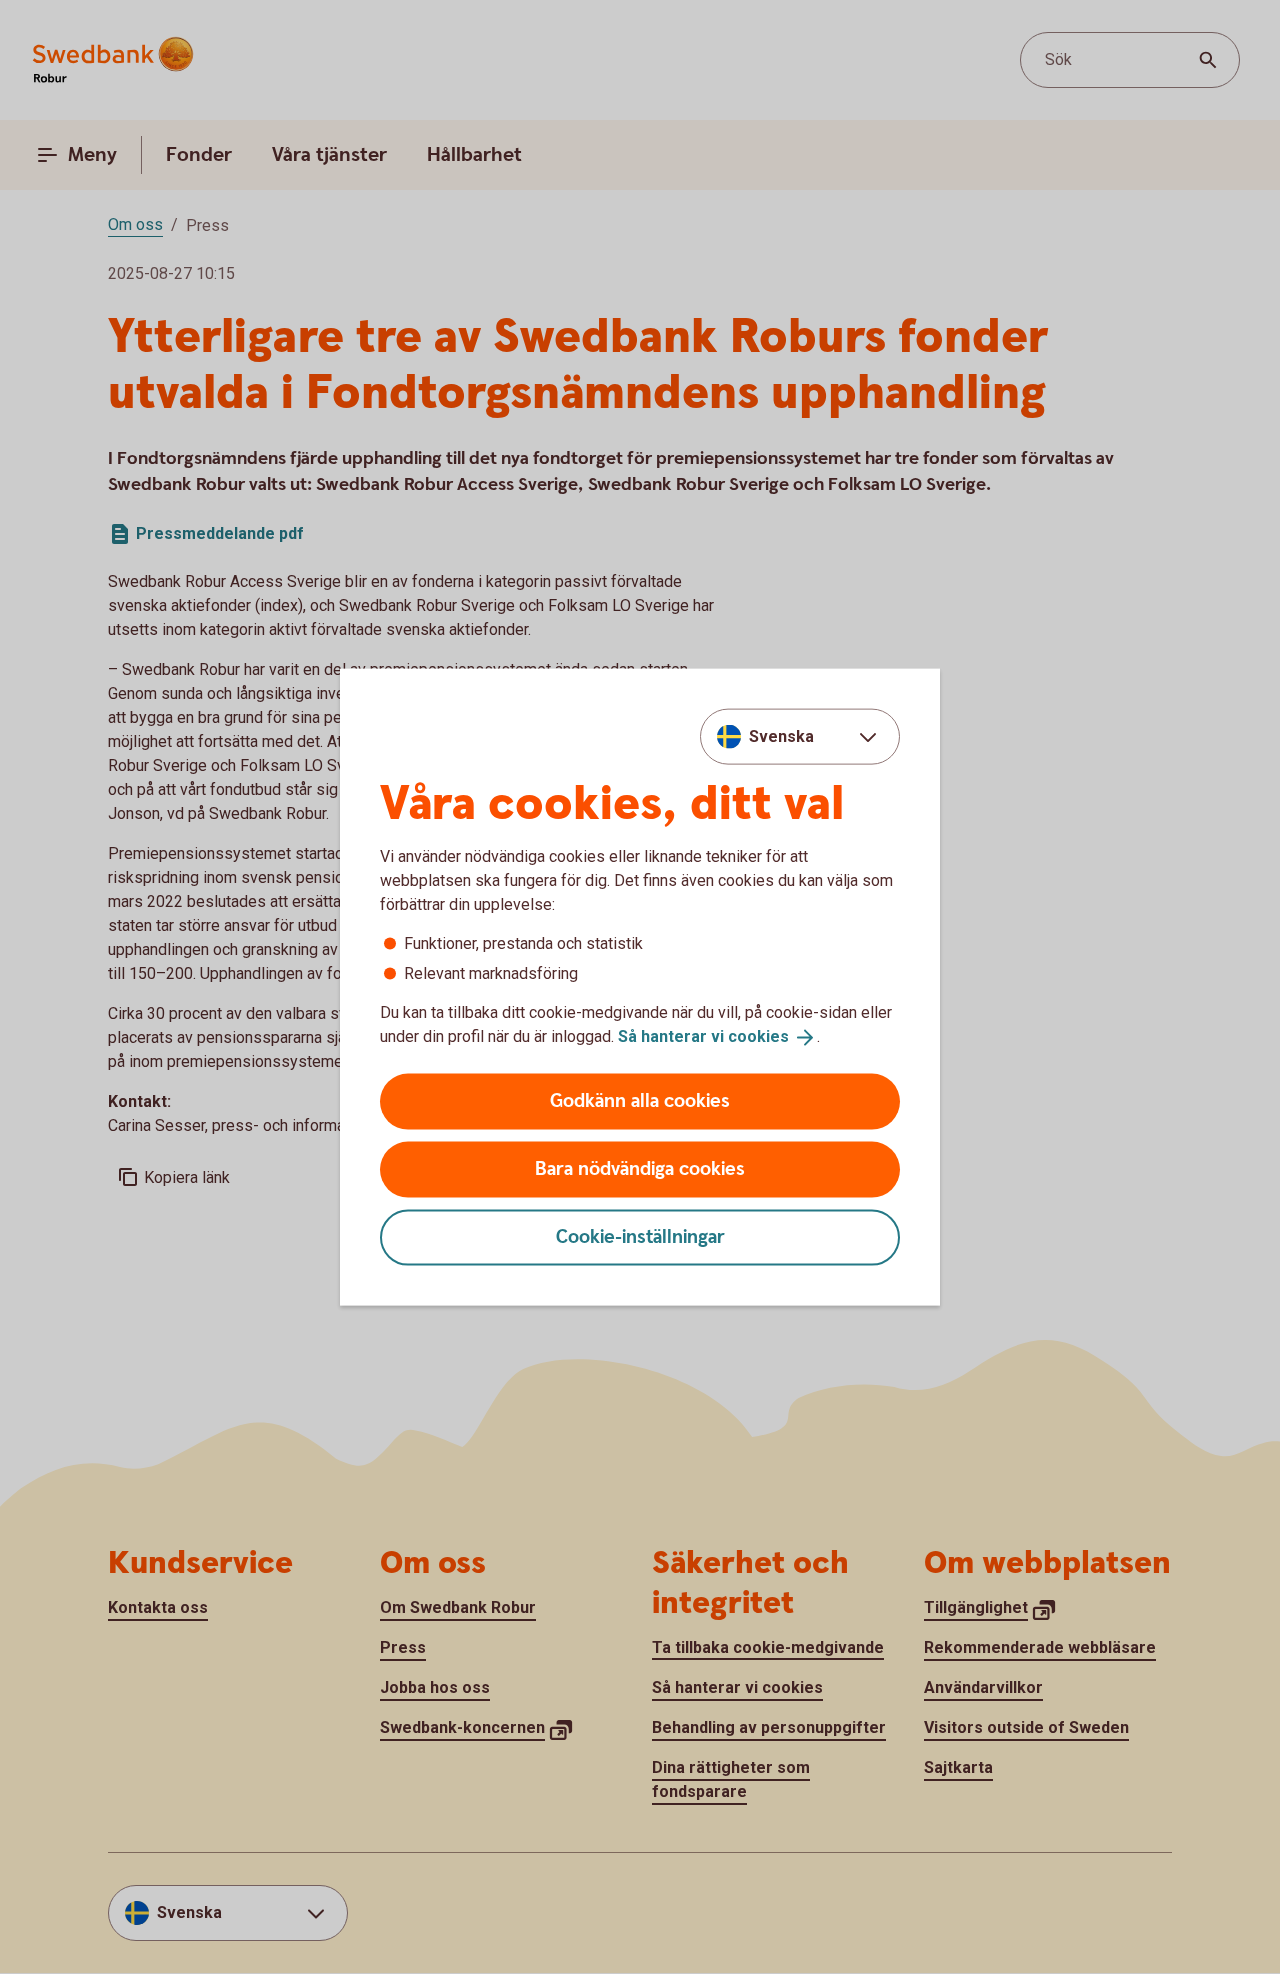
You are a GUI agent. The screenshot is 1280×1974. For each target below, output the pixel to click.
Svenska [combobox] (781, 736)
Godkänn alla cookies (640, 1100)
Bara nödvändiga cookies (640, 1168)
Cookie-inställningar (640, 1236)
